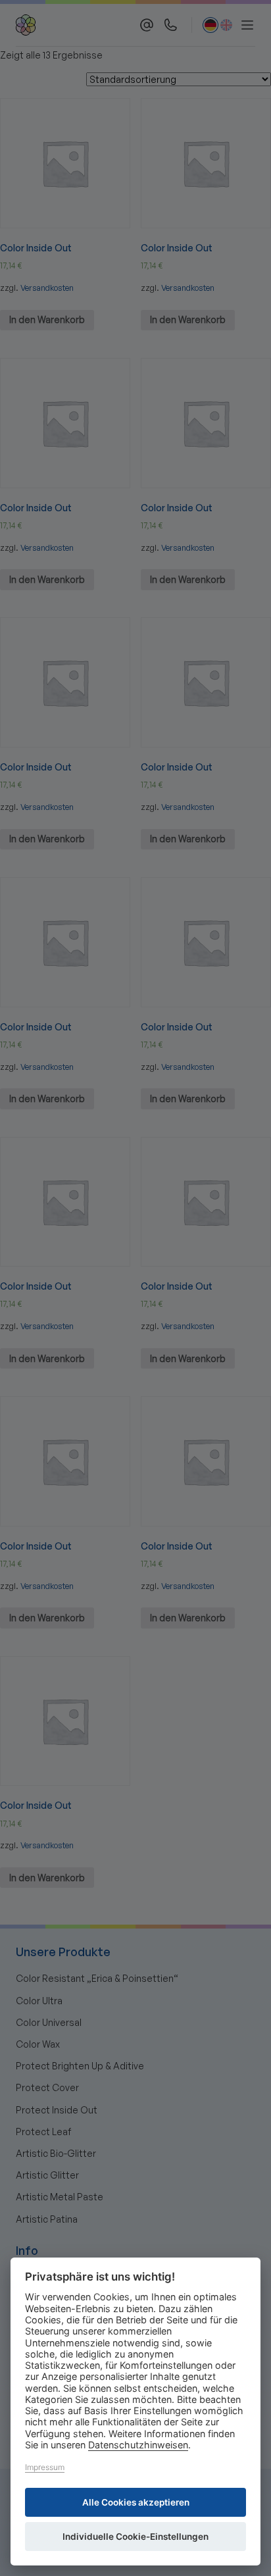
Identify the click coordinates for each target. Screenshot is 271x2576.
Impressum (45, 2467)
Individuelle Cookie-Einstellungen (135, 2537)
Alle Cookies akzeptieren (136, 2502)
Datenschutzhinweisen (138, 2445)
